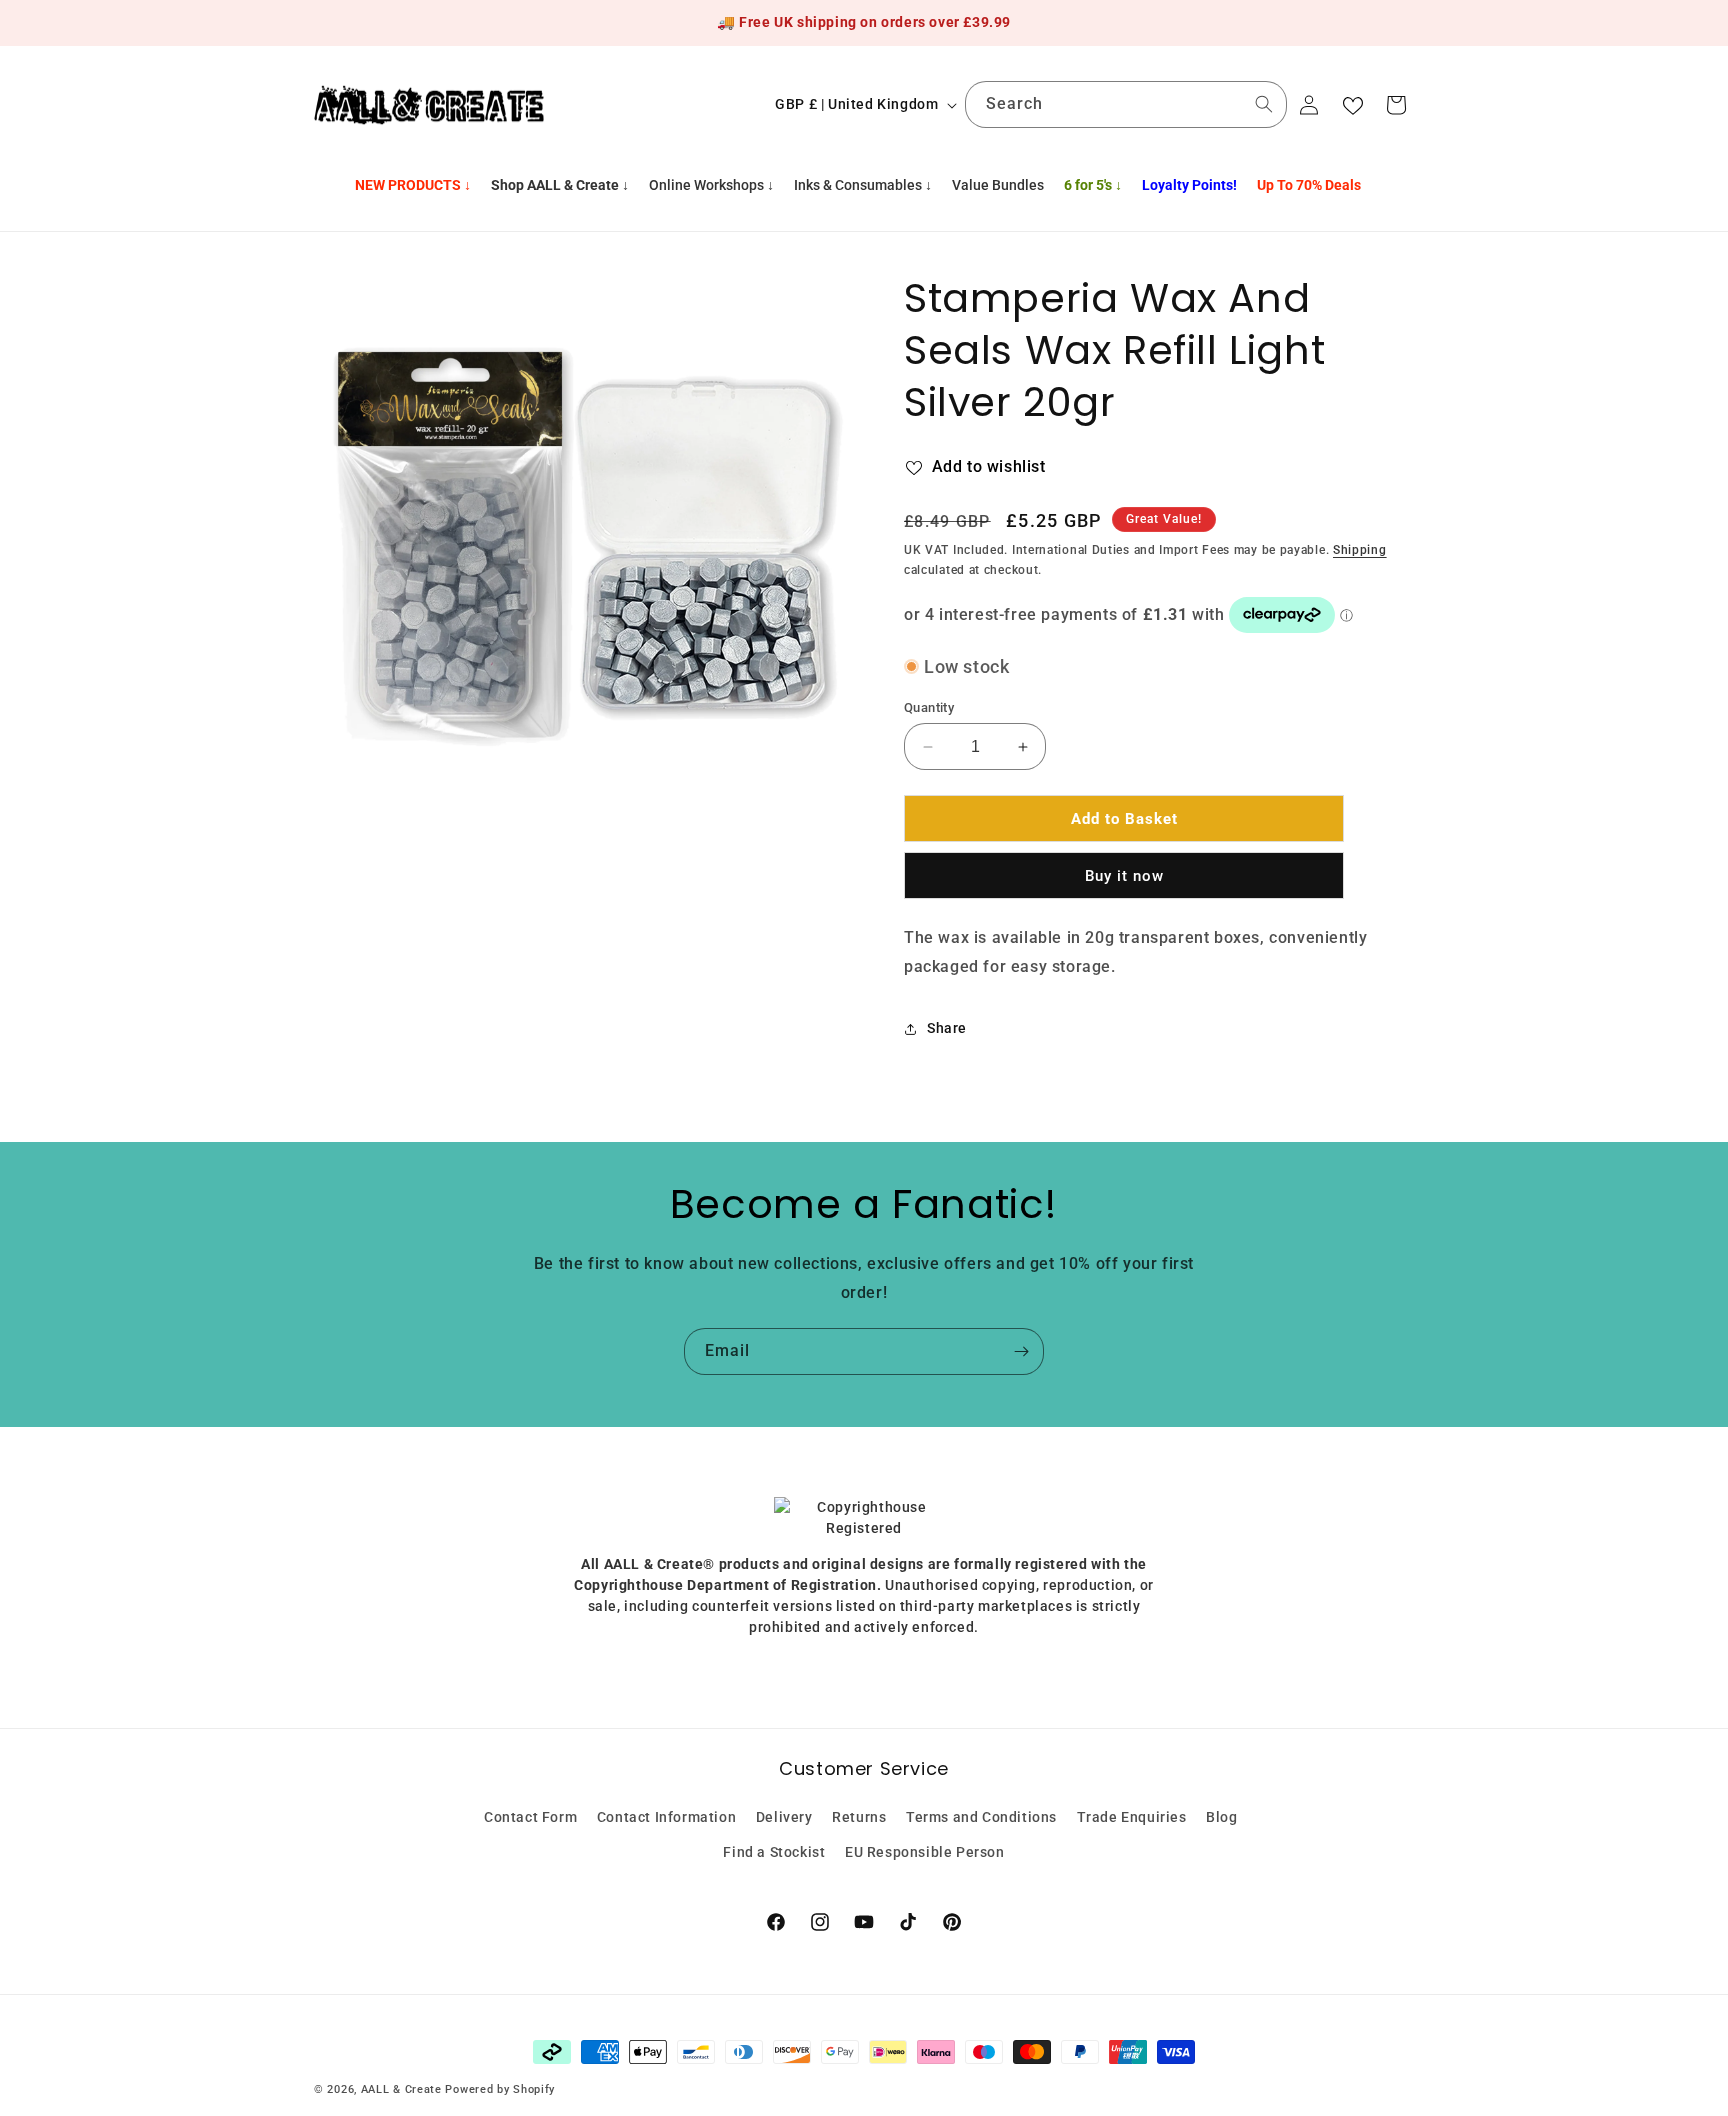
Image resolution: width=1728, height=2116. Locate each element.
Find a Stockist (774, 1852)
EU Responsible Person (925, 1852)
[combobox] (1126, 104)
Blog (1221, 1817)
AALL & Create (401, 2089)
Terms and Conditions (981, 1817)
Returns (859, 1817)
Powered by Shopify (500, 2089)
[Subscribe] (1021, 1351)
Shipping (1360, 550)
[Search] (1264, 104)
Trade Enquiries (1132, 1817)
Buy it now (1124, 876)
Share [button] (947, 1028)
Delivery (784, 1817)
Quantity (929, 707)
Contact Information (666, 1817)
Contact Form (530, 1817)
